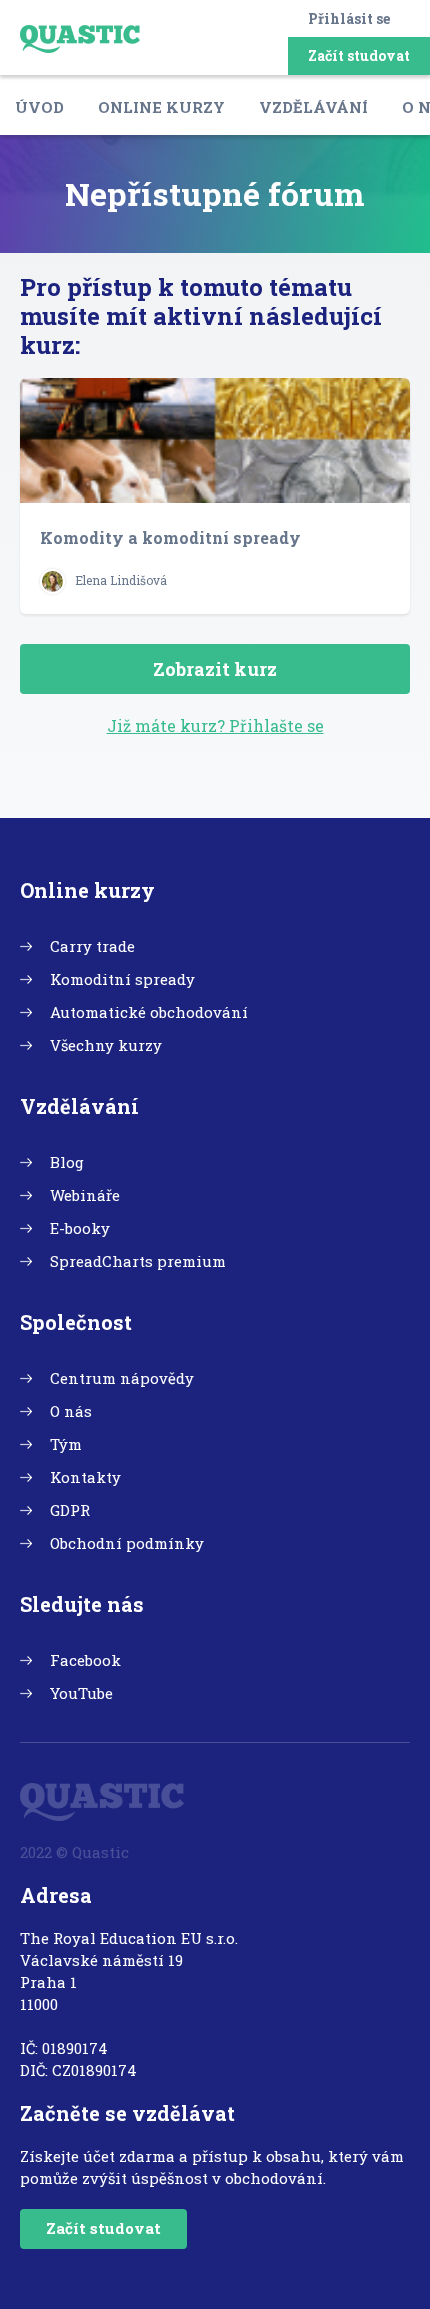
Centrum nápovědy (122, 1378)
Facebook (85, 1660)
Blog (67, 1162)
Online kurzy (161, 107)
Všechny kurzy (106, 1045)
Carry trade (92, 946)
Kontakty (85, 1477)
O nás (71, 1411)
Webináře (85, 1195)
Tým (66, 1444)
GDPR (70, 1510)
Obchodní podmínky (127, 1543)
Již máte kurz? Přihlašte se (215, 725)
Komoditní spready (122, 979)
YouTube (81, 1693)
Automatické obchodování (149, 1012)
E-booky (80, 1228)
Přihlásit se (349, 18)
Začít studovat (359, 55)
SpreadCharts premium (138, 1261)
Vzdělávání (313, 107)
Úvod (39, 107)
